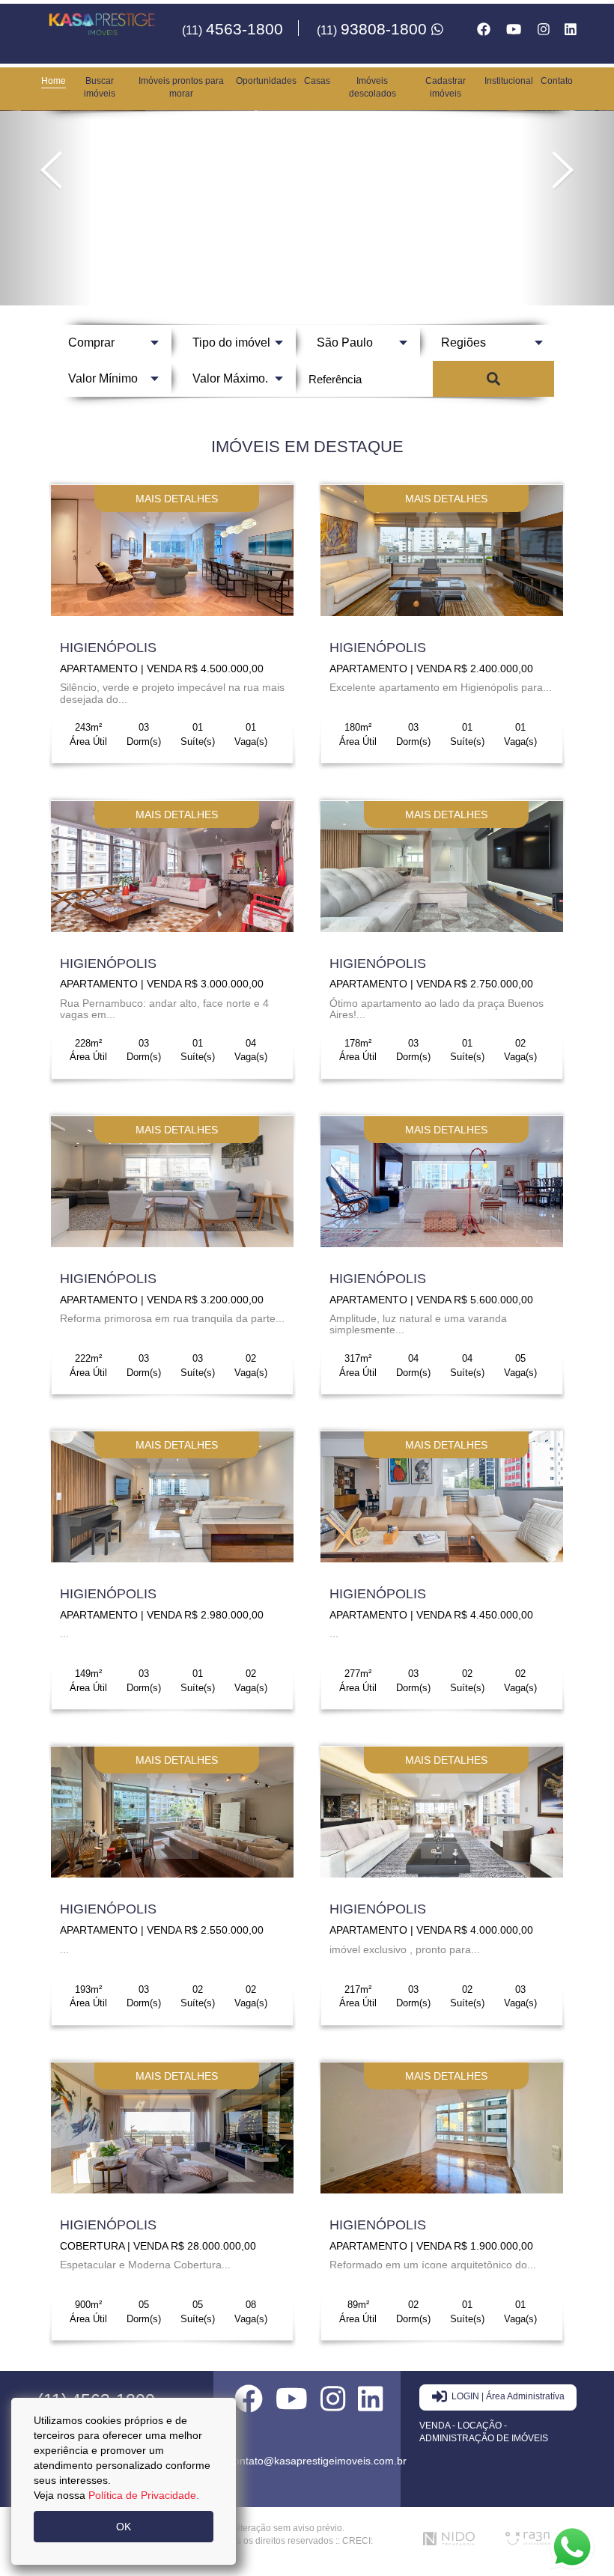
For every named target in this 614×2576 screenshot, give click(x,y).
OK (124, 2527)
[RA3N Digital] (535, 2539)
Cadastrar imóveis (446, 87)
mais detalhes (177, 499)
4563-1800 (232, 29)
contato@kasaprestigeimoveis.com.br (317, 2461)
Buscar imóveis (100, 87)
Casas (317, 81)
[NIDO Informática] (453, 2539)
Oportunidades (266, 81)
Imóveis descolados (373, 87)
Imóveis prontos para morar (181, 87)
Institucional (509, 81)
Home (54, 81)
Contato (557, 81)
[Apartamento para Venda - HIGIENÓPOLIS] (172, 551)
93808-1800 (374, 29)
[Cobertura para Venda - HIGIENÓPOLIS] (172, 2128)
